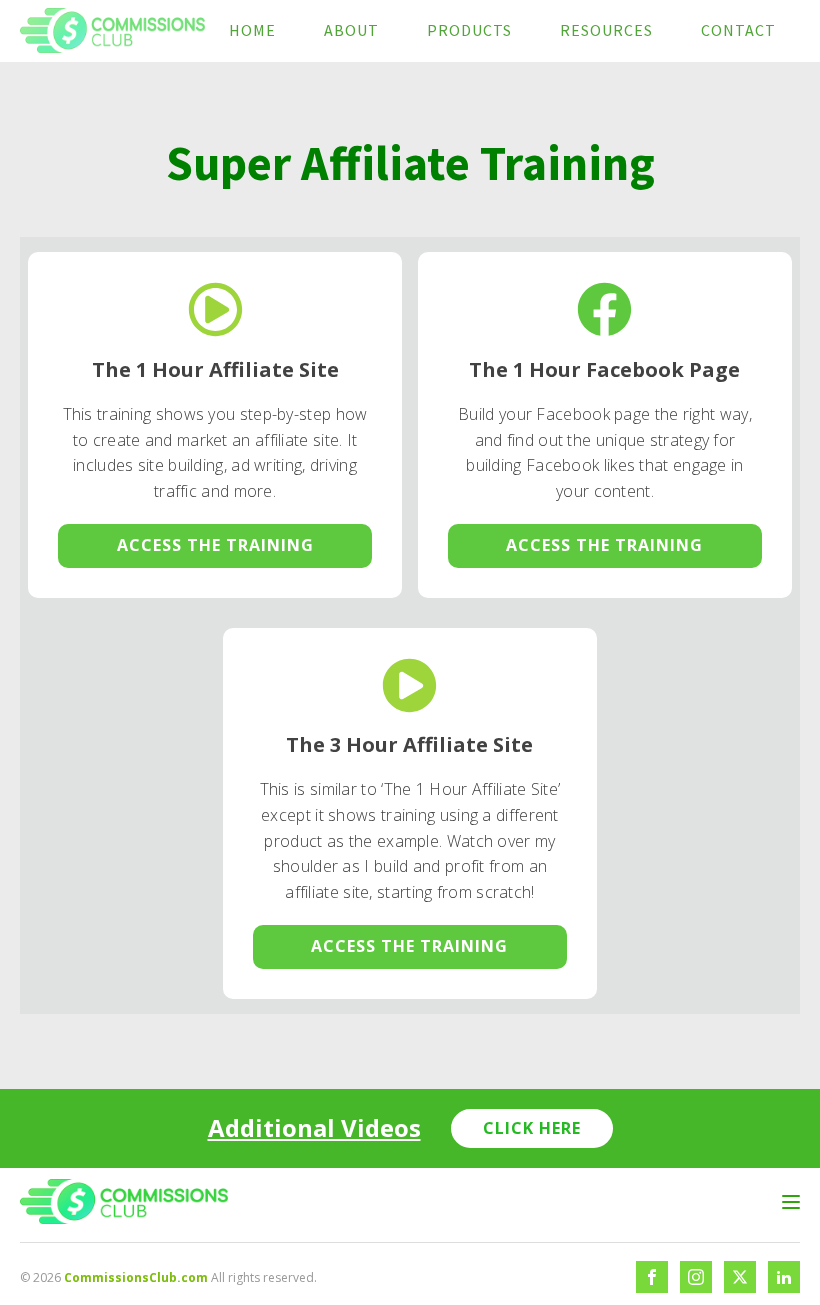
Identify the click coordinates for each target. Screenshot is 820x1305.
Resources (606, 30)
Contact (738, 30)
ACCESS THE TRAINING (215, 545)
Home (252, 30)
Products (469, 30)
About (351, 30)
